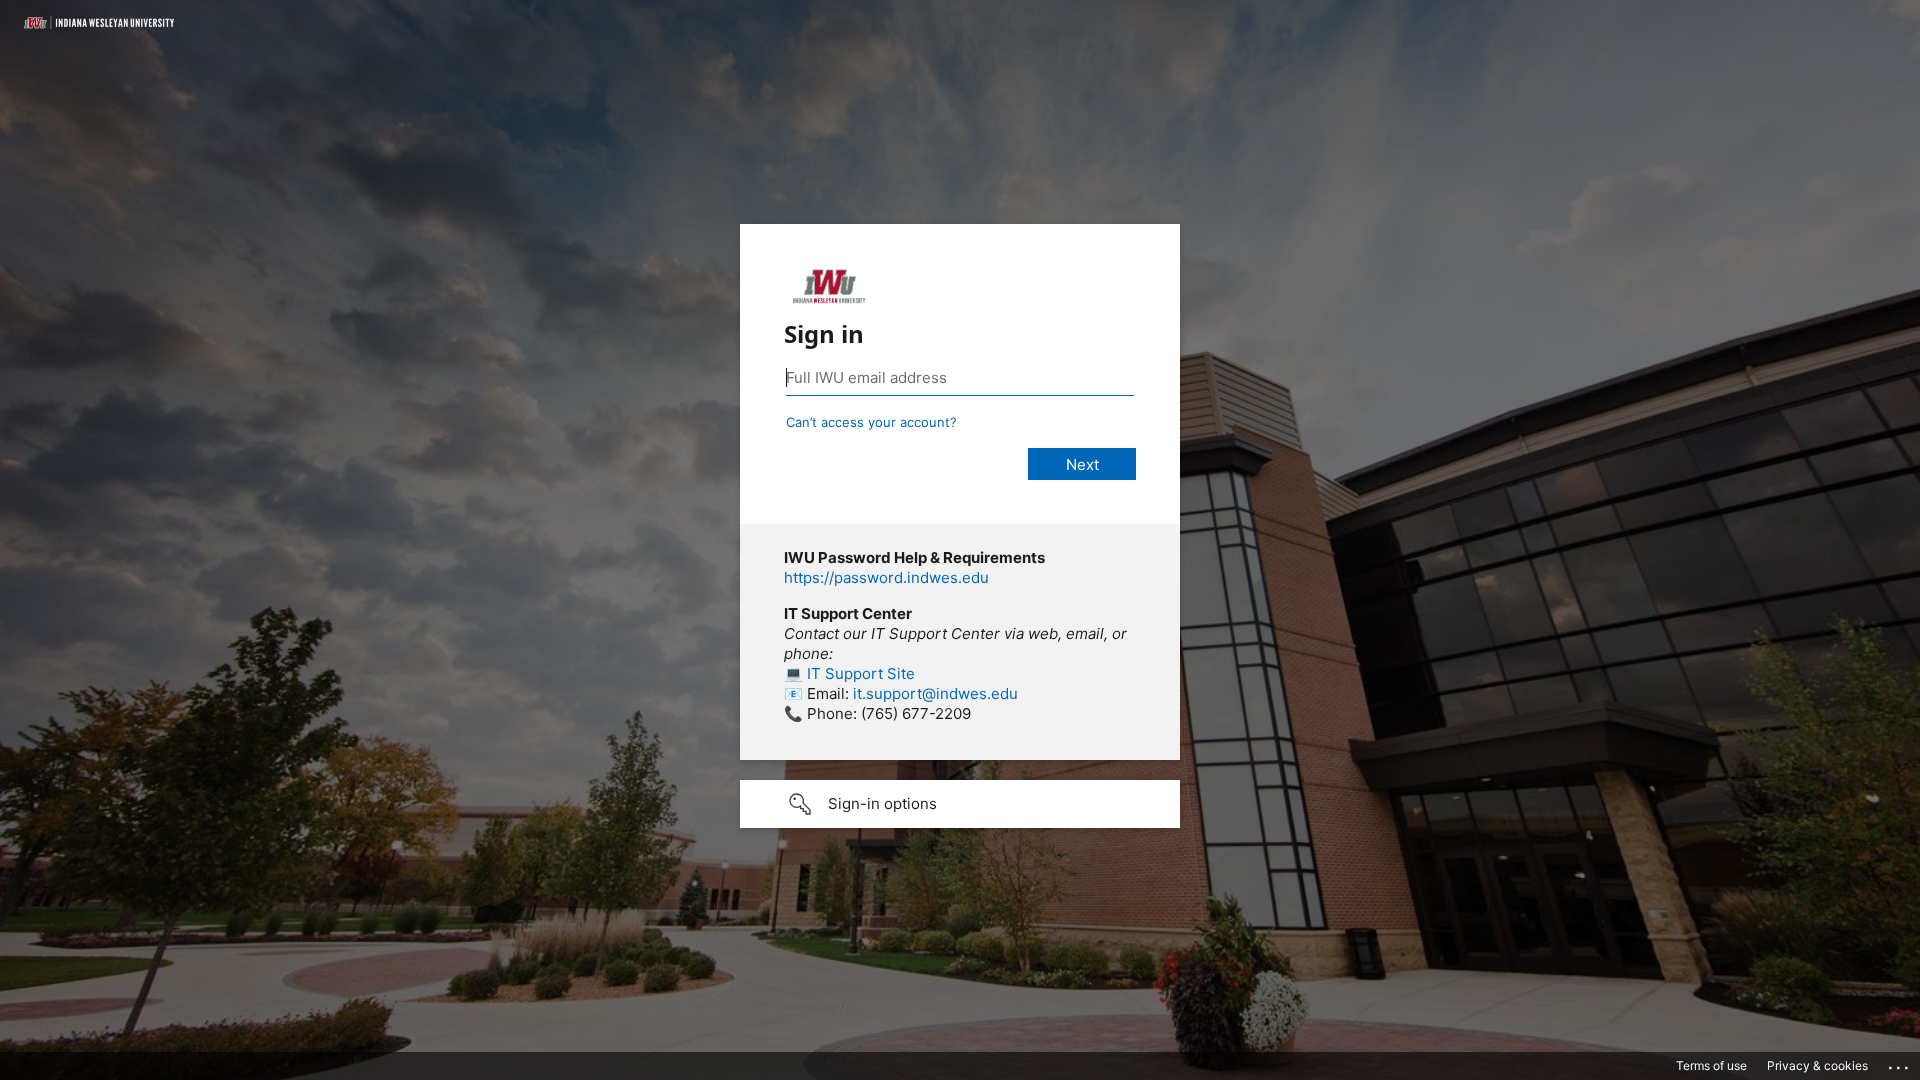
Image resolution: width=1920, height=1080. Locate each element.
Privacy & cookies (1817, 1065)
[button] (960, 804)
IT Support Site (861, 673)
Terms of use (1711, 1065)
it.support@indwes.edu (935, 693)
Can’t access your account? (871, 422)
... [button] (1900, 1063)
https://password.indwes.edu (886, 577)
